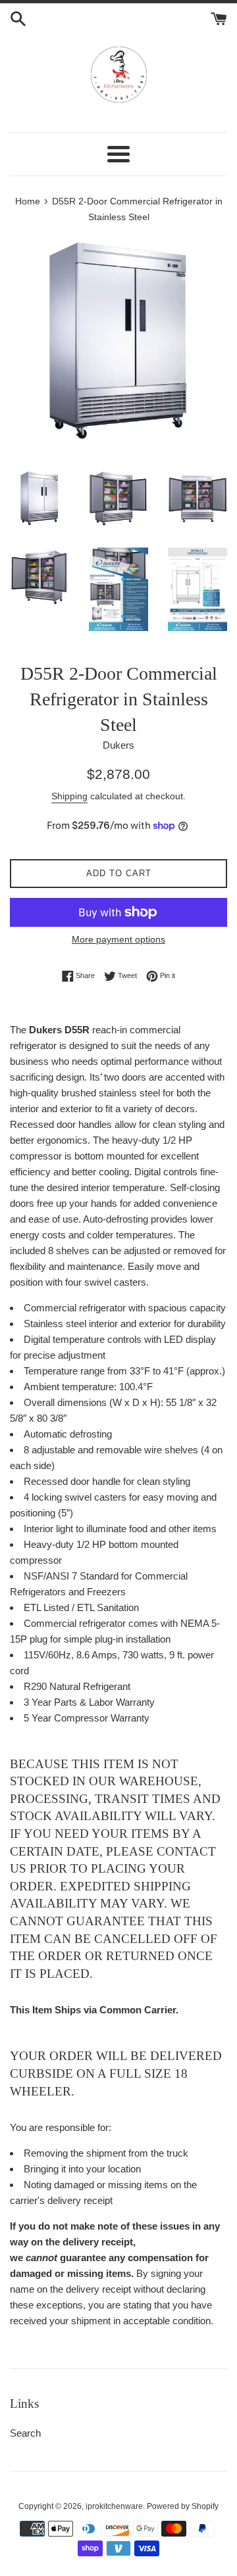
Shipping (69, 796)
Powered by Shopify (183, 2506)
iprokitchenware (114, 2506)
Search (25, 2433)
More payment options (118, 939)
